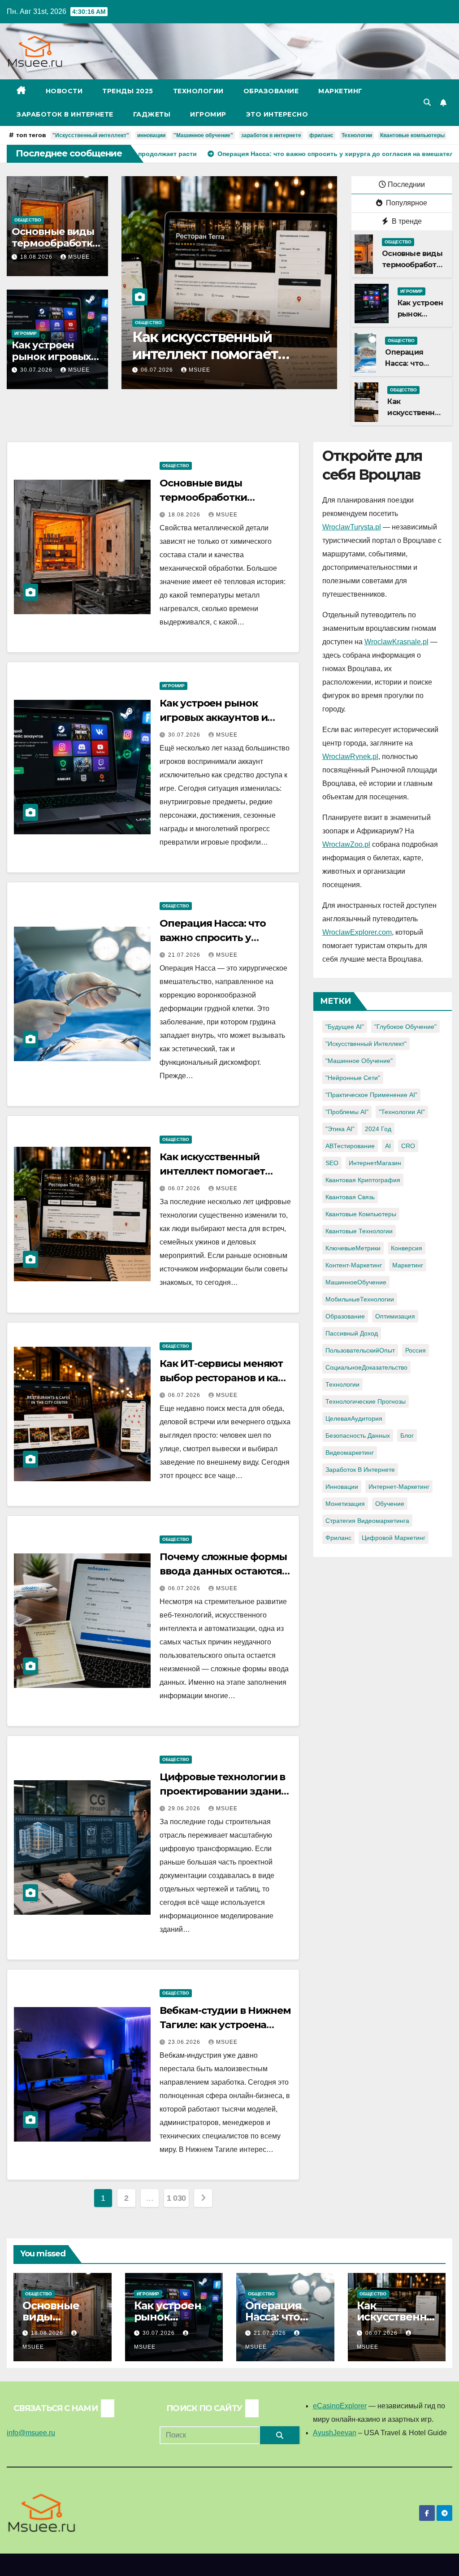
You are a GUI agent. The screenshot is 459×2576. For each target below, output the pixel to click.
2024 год (378, 1129)
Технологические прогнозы (366, 1401)
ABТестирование (350, 1146)
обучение (390, 1504)
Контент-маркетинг (354, 1265)
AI (388, 1146)
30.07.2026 (37, 370)
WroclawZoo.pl (346, 844)
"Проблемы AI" (347, 1112)
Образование (271, 91)
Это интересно (277, 114)
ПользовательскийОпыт (360, 1350)
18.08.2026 (37, 257)
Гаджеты (152, 114)
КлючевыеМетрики (353, 1248)
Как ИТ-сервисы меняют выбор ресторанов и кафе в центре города (224, 354)
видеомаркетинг (350, 1453)
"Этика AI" (340, 1129)
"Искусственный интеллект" (91, 135)
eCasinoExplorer (340, 2406)
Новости (64, 91)
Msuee (79, 257)
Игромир (208, 114)
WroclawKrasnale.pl (396, 642)
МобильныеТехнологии (360, 1299)
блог (407, 1435)
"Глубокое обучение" (405, 1027)
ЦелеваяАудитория (354, 1418)
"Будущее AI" (345, 1027)
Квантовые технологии (359, 1231)
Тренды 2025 (128, 91)
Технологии (198, 91)
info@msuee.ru (31, 2433)
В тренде (406, 221)
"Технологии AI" (402, 1112)
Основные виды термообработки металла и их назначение (224, 497)
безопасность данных (358, 1435)
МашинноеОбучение (356, 1282)
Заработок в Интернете (65, 114)
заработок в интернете (271, 135)
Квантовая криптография (363, 1180)
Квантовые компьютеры (412, 135)
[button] (427, 102)
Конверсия (407, 1248)
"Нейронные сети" (353, 1078)
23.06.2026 (185, 2042)
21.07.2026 (185, 955)
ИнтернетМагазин (375, 1163)
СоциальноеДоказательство (366, 1367)
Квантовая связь (350, 1197)
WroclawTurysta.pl (352, 527)
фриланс (321, 135)
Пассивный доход (352, 1333)
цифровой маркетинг (394, 1538)
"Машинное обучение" (203, 135)
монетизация (345, 1504)
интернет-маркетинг (399, 1487)
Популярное (406, 203)
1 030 (176, 2198)
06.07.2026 (158, 370)
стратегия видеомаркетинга (367, 1521)
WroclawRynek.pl (350, 757)
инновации (151, 135)
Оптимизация (395, 1316)
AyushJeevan (335, 2433)
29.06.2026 (185, 1808)
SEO (332, 1163)
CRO (408, 1146)
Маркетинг (340, 91)
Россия (416, 1350)
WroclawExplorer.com (357, 932)
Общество (28, 220)
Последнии (406, 184)
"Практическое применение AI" (371, 1095)
